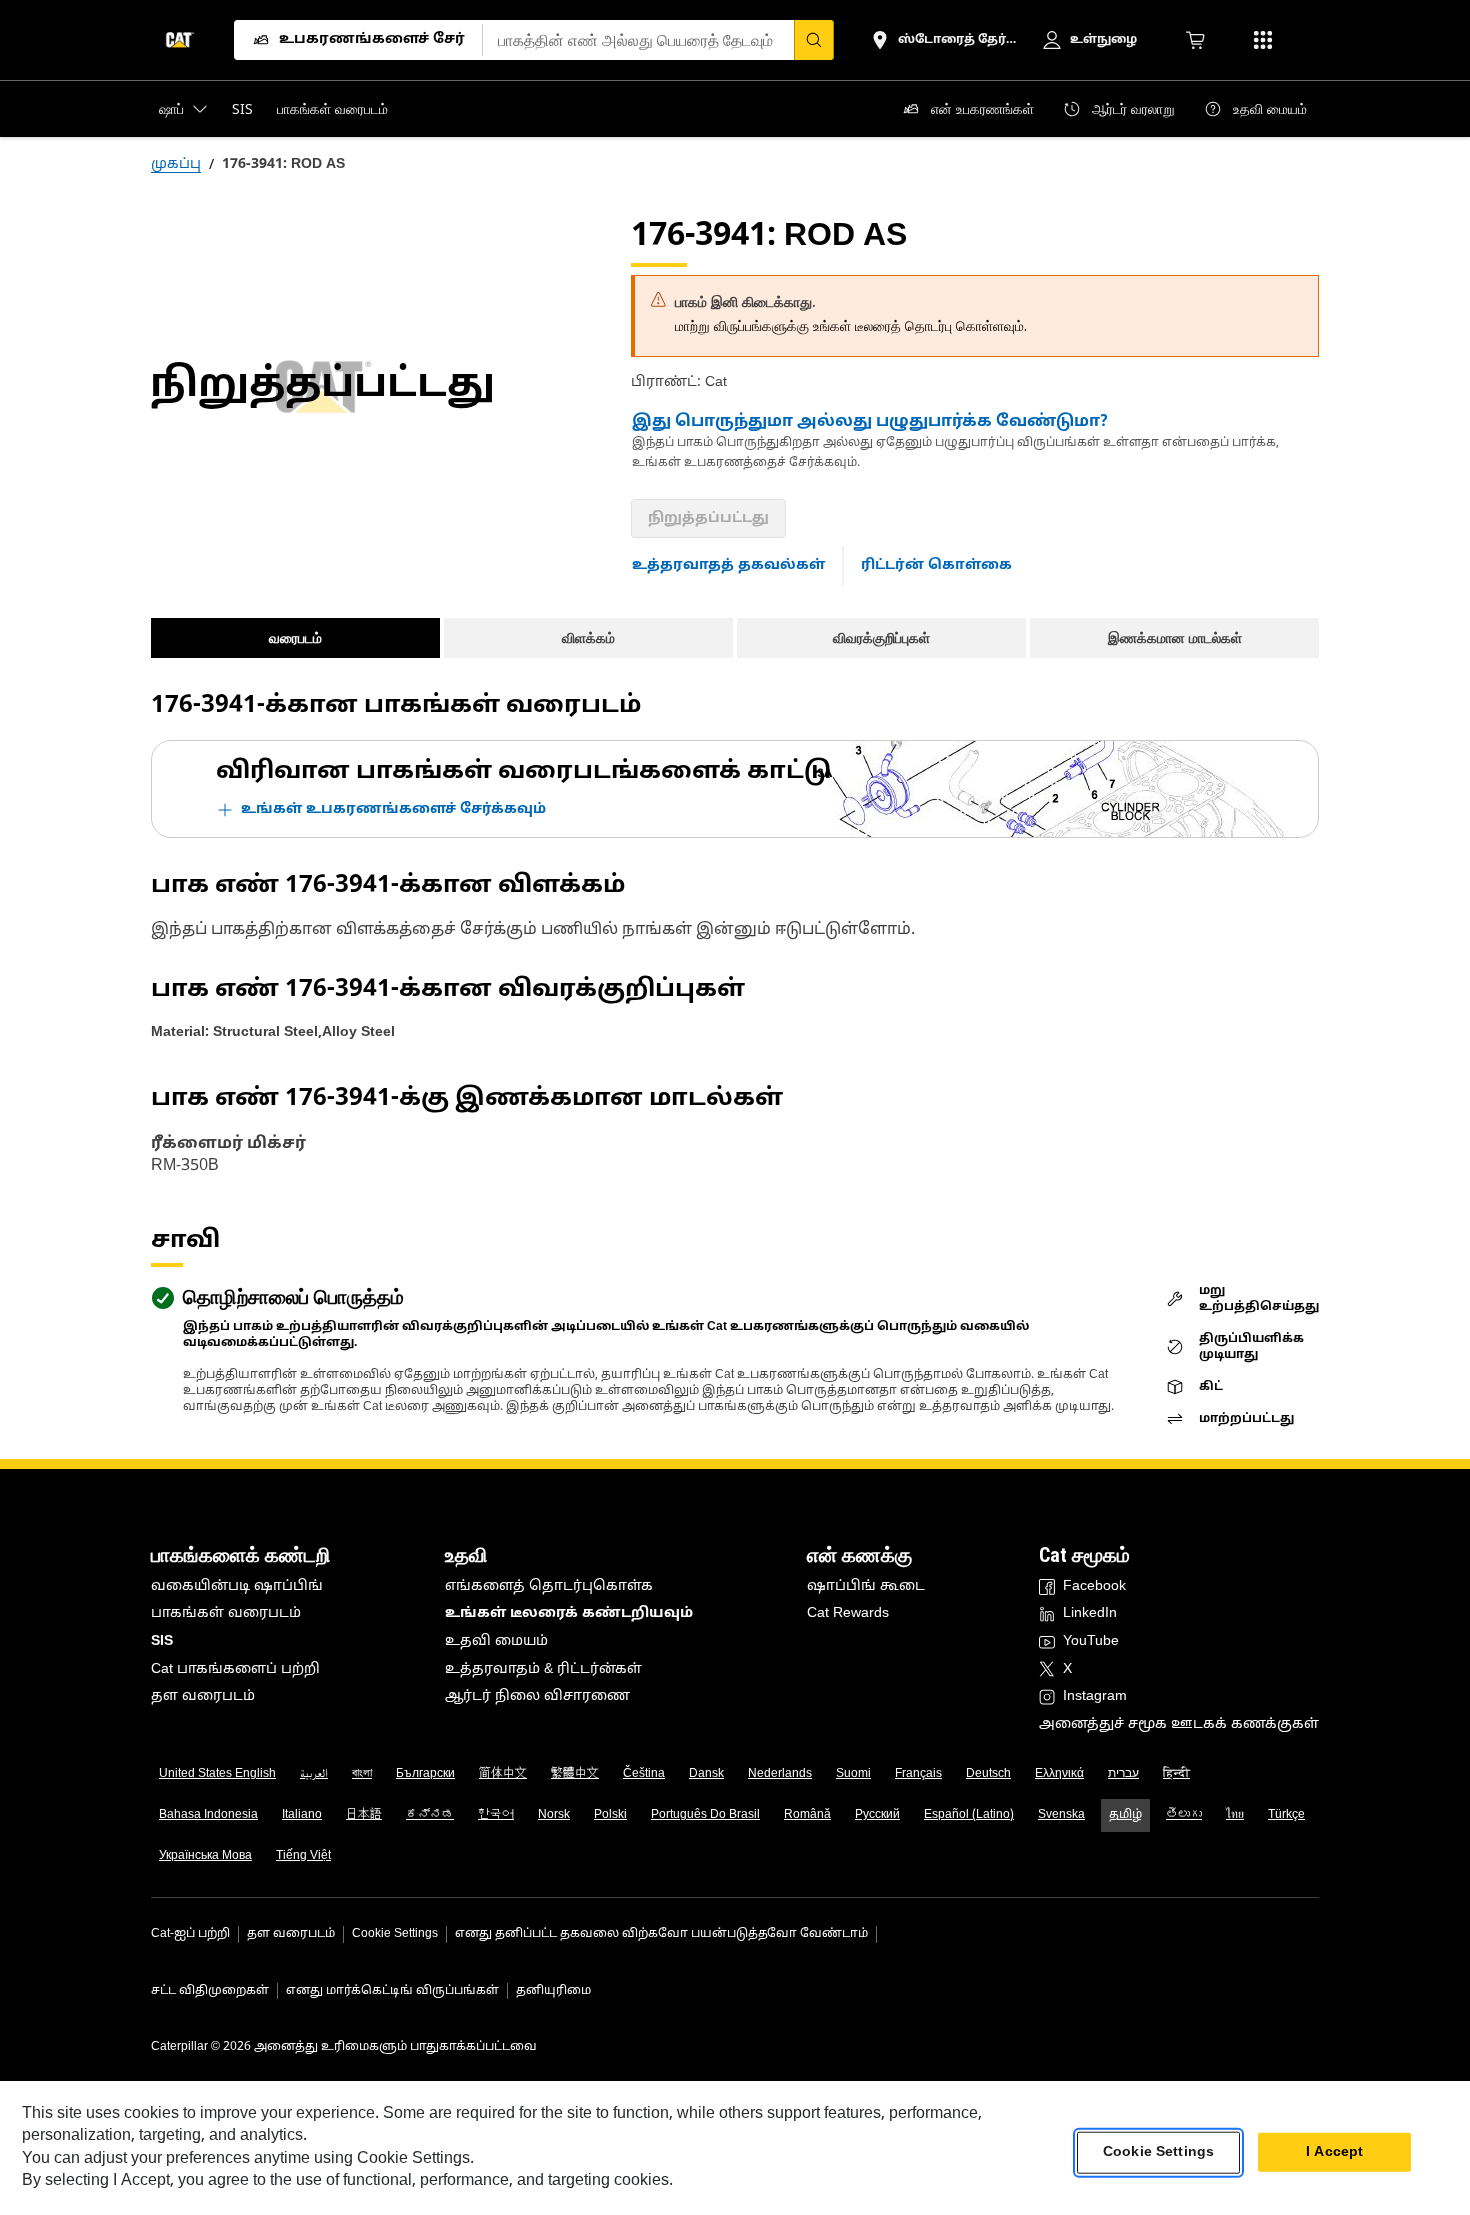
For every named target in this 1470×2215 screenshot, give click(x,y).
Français (918, 1774)
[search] (814, 40)
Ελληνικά (1059, 1774)
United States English (217, 1774)
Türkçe (1286, 1815)
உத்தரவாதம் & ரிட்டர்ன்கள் (543, 1669)
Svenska (1061, 1815)
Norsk (554, 1815)
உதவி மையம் (496, 1641)
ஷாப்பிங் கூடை (866, 1586)
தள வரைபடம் (203, 1696)
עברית (1123, 1774)
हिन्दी (1176, 1774)
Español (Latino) (969, 1815)
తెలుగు (1184, 1815)
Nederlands (780, 1774)
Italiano (302, 1815)
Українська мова (205, 1856)
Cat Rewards (848, 1613)
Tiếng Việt (303, 1856)
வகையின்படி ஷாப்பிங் (237, 1586)
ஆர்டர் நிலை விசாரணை (537, 1696)
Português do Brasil (705, 1815)
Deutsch (988, 1774)
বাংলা (362, 1774)
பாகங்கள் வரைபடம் (226, 1613)
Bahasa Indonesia (208, 1815)
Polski (610, 1815)
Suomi (853, 1774)
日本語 (364, 1815)
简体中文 (503, 1774)
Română (807, 1815)
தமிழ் (1125, 1815)
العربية (314, 1774)
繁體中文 (575, 1774)
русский (877, 1815)
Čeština (644, 1774)
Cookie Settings (395, 1934)
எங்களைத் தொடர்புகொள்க (549, 1586)
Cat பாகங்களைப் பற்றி (235, 1669)
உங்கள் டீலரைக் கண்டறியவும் (569, 1613)
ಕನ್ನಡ (430, 1815)
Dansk (706, 1774)
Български (425, 1774)
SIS (162, 1641)
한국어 (496, 1815)
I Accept (1334, 2152)
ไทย (1235, 1815)
